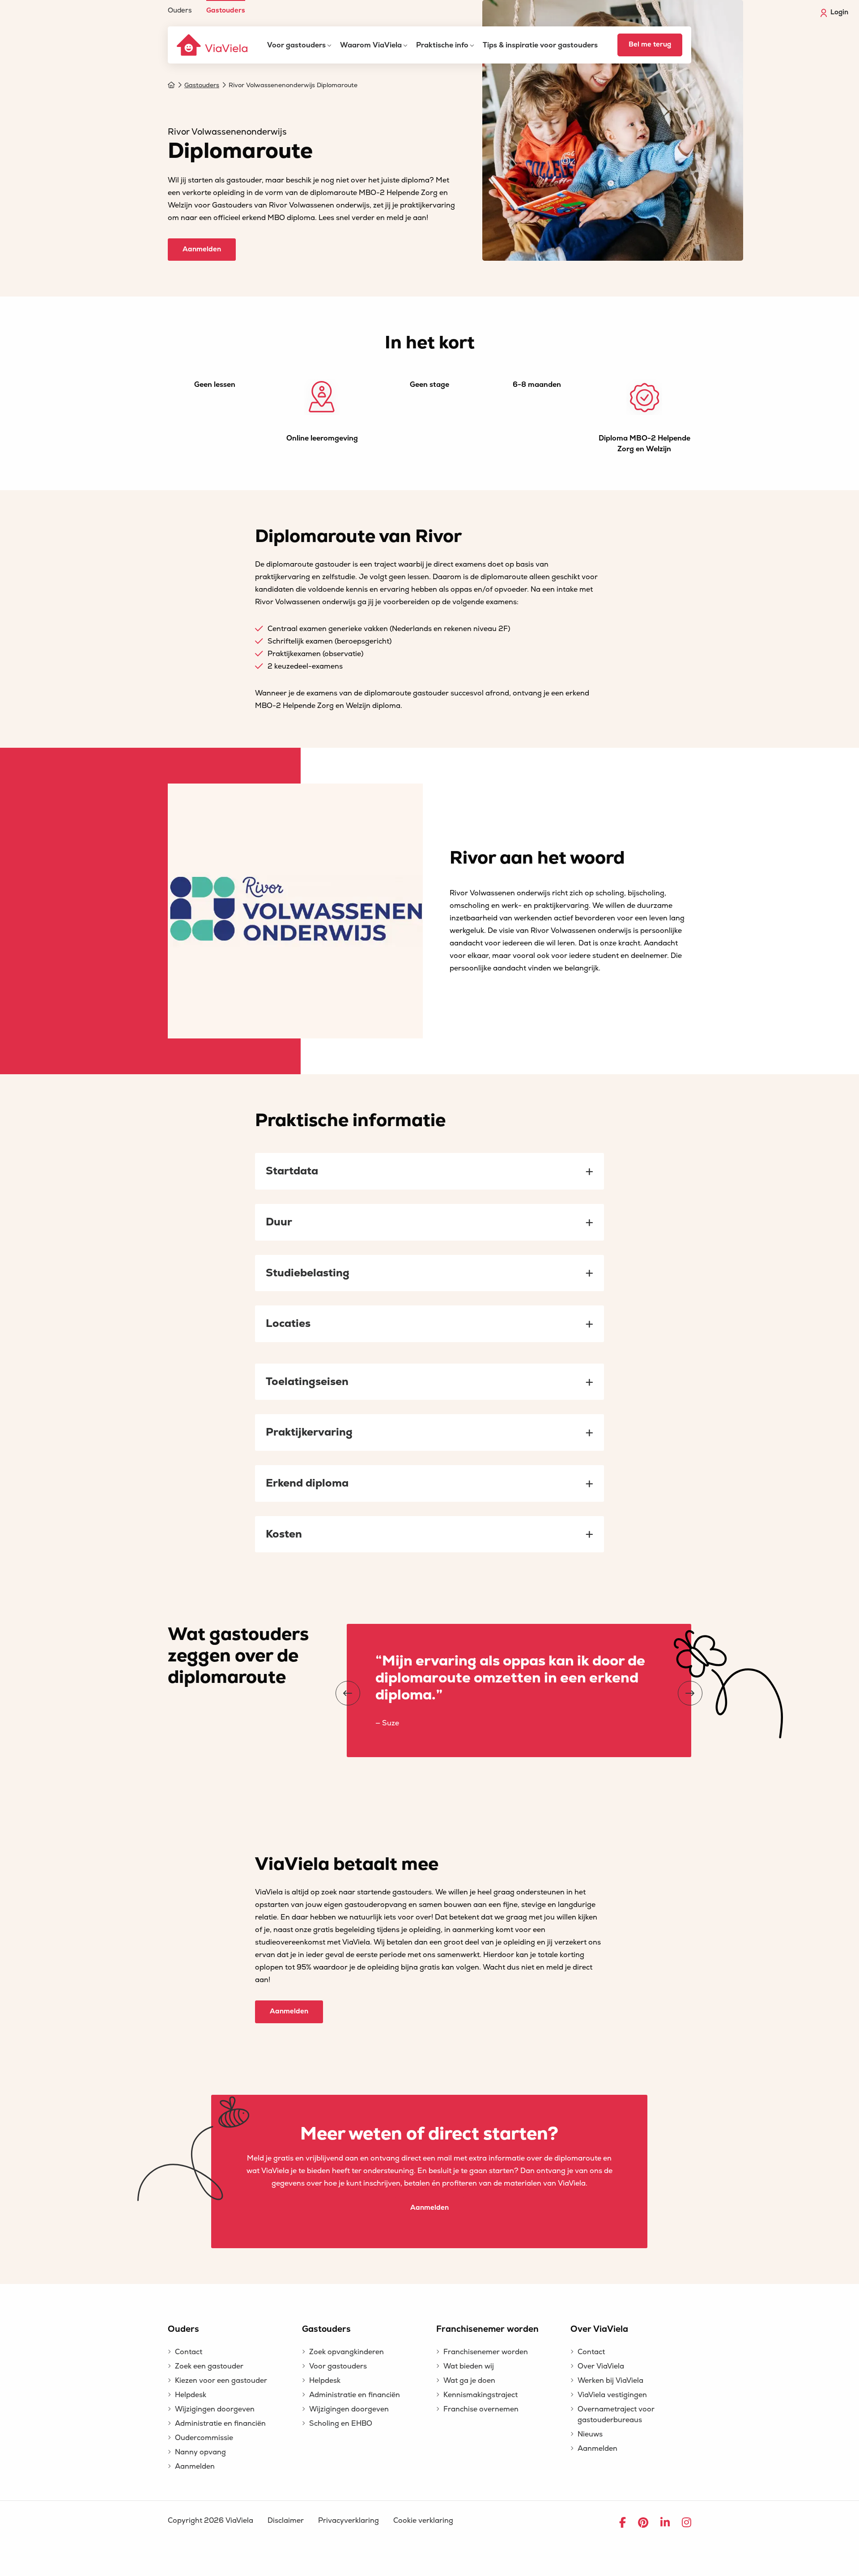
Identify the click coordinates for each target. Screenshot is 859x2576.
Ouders (180, 10)
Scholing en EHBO (341, 2423)
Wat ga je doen (469, 2381)
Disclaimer (286, 2521)
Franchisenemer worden (486, 2352)
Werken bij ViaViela (610, 2381)
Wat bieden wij (469, 2366)
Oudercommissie (204, 2438)
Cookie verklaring (423, 2521)
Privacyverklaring (349, 2521)
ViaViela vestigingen (612, 2395)
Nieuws (590, 2434)
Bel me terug (650, 44)
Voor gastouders (296, 45)
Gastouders (226, 10)
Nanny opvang (200, 2452)
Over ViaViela (601, 2366)
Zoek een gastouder (209, 2366)
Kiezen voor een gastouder (221, 2381)
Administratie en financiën (220, 2423)
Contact (189, 2352)
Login (839, 12)
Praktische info (442, 45)
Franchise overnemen (481, 2409)
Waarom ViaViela (371, 45)
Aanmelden (202, 249)
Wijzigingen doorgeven (215, 2409)
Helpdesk (191, 2395)
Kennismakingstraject (481, 2395)
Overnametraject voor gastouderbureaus (616, 2415)
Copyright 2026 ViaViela (210, 2521)
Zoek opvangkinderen (347, 2352)
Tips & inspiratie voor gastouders (540, 45)
